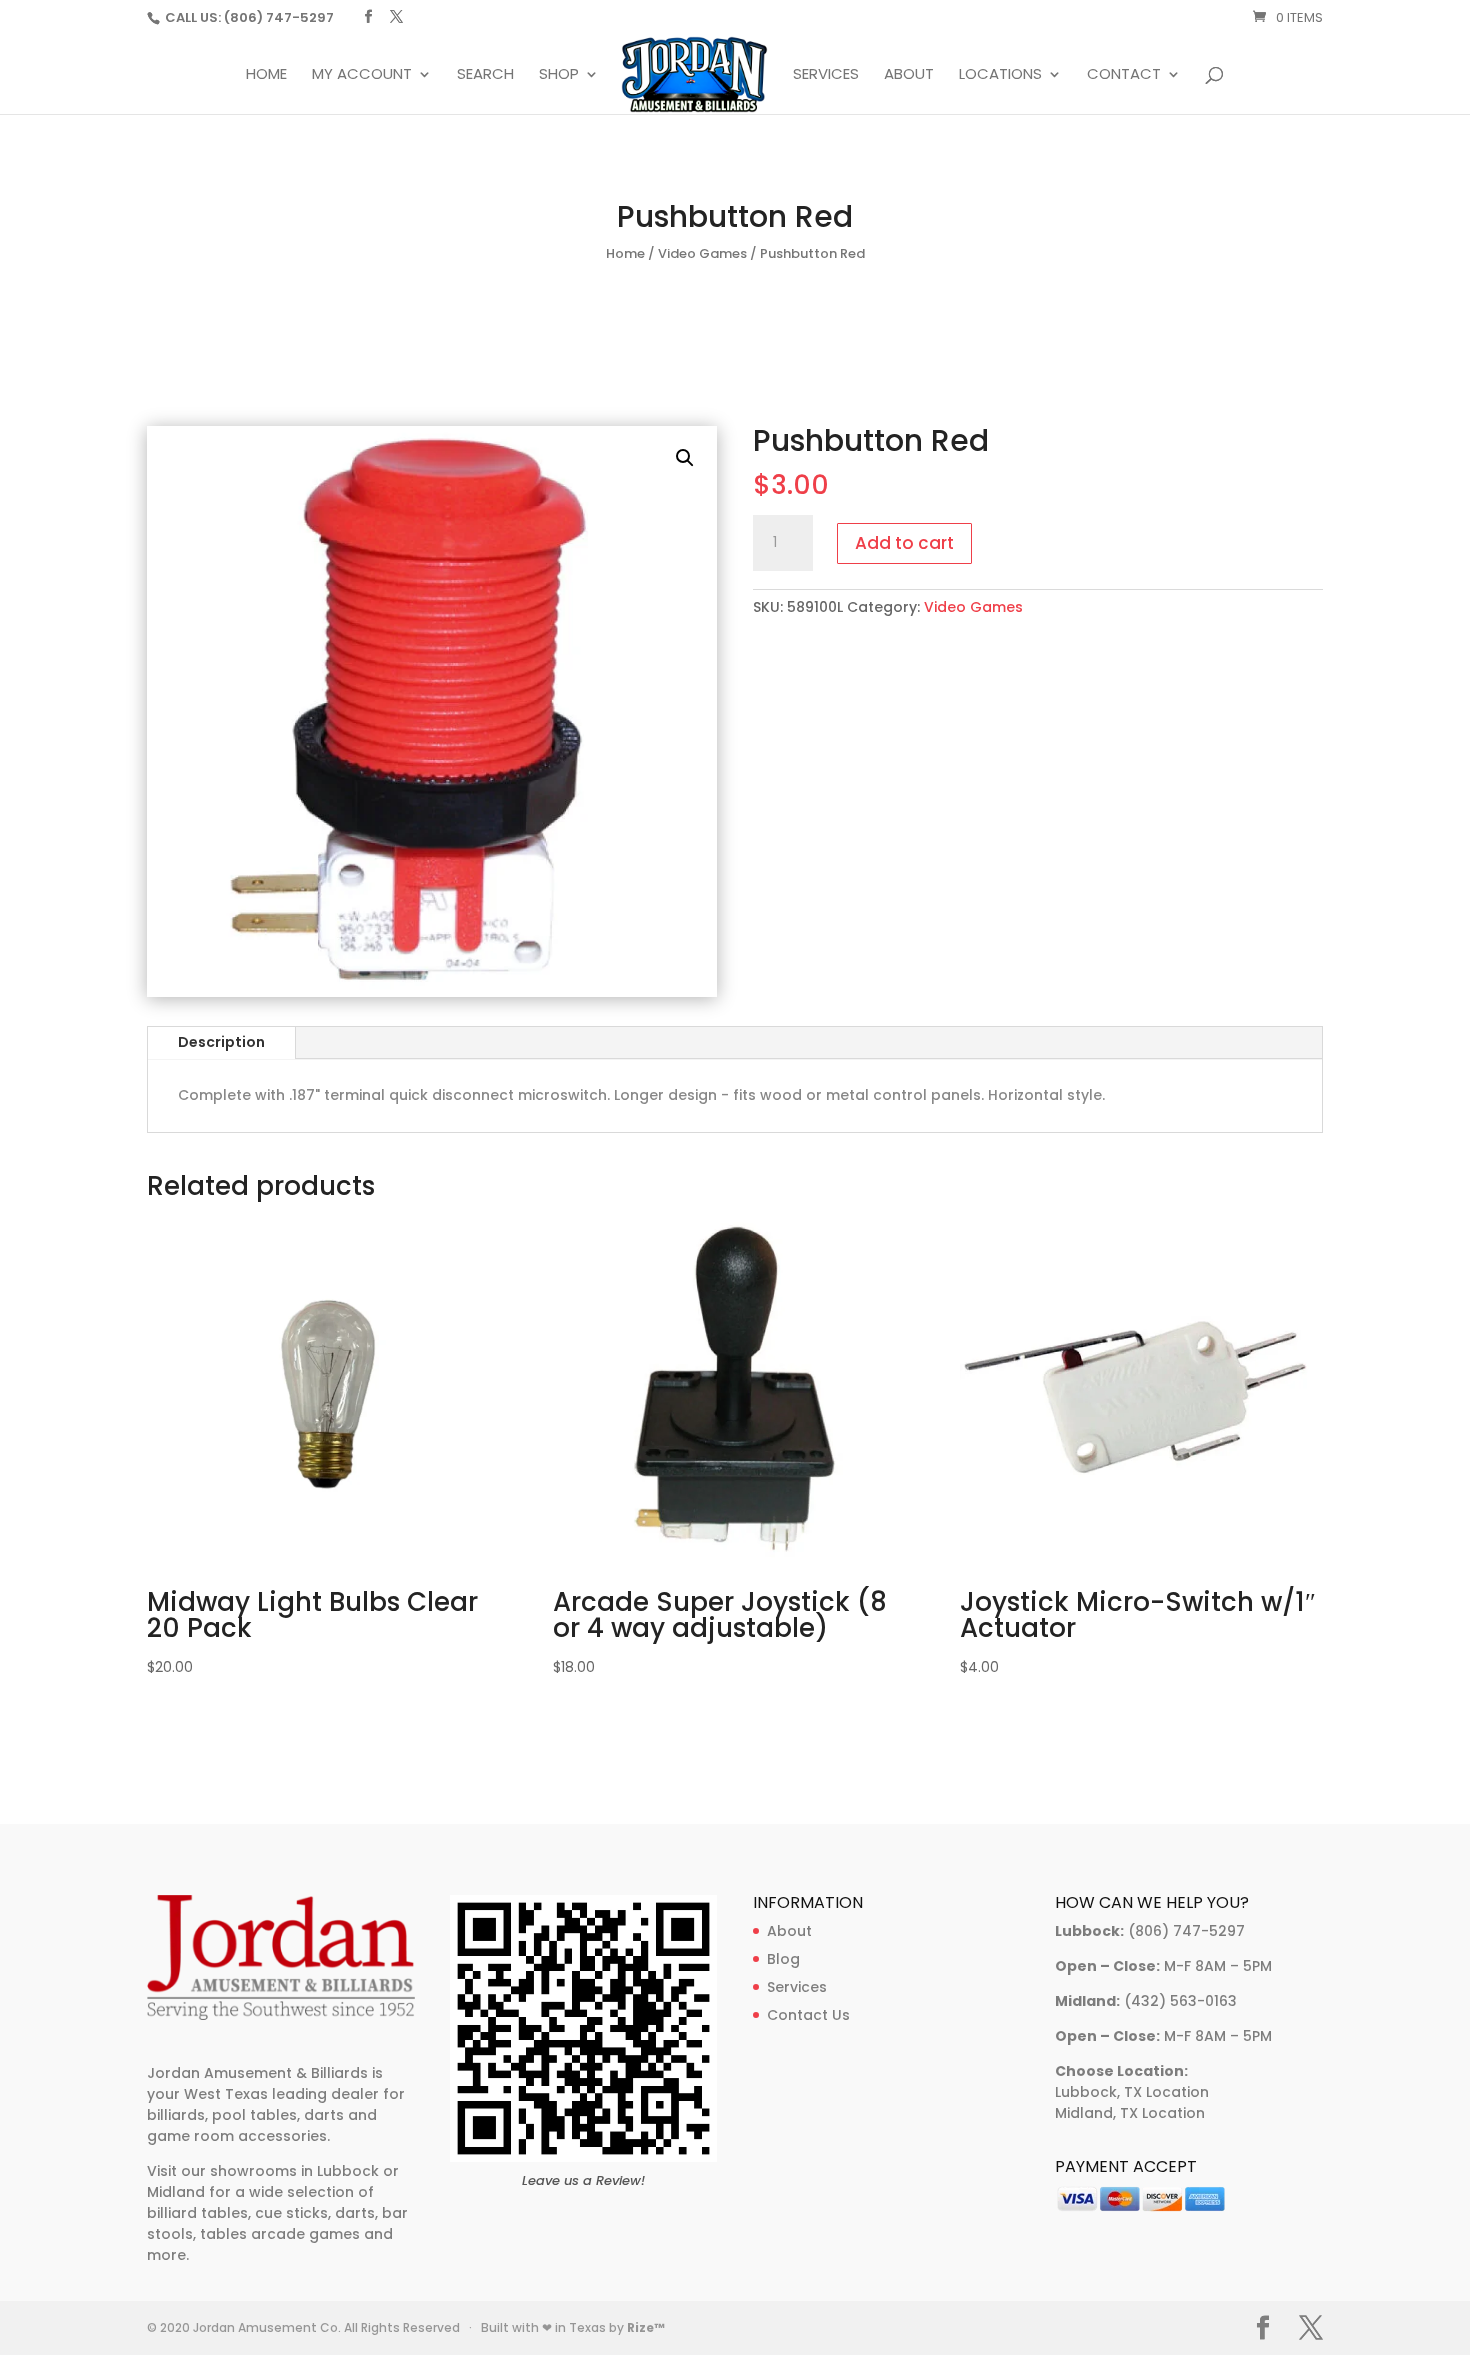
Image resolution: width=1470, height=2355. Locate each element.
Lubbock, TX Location (1132, 2092)
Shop (559, 75)
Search (485, 75)
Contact (1124, 75)
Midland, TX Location (1130, 2113)
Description (221, 1042)
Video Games (702, 253)
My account (362, 75)
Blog (783, 1959)
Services (826, 75)
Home (266, 75)
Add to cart (904, 543)
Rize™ (646, 2327)
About (909, 75)
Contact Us (808, 2015)
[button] (685, 458)
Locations (1000, 75)
